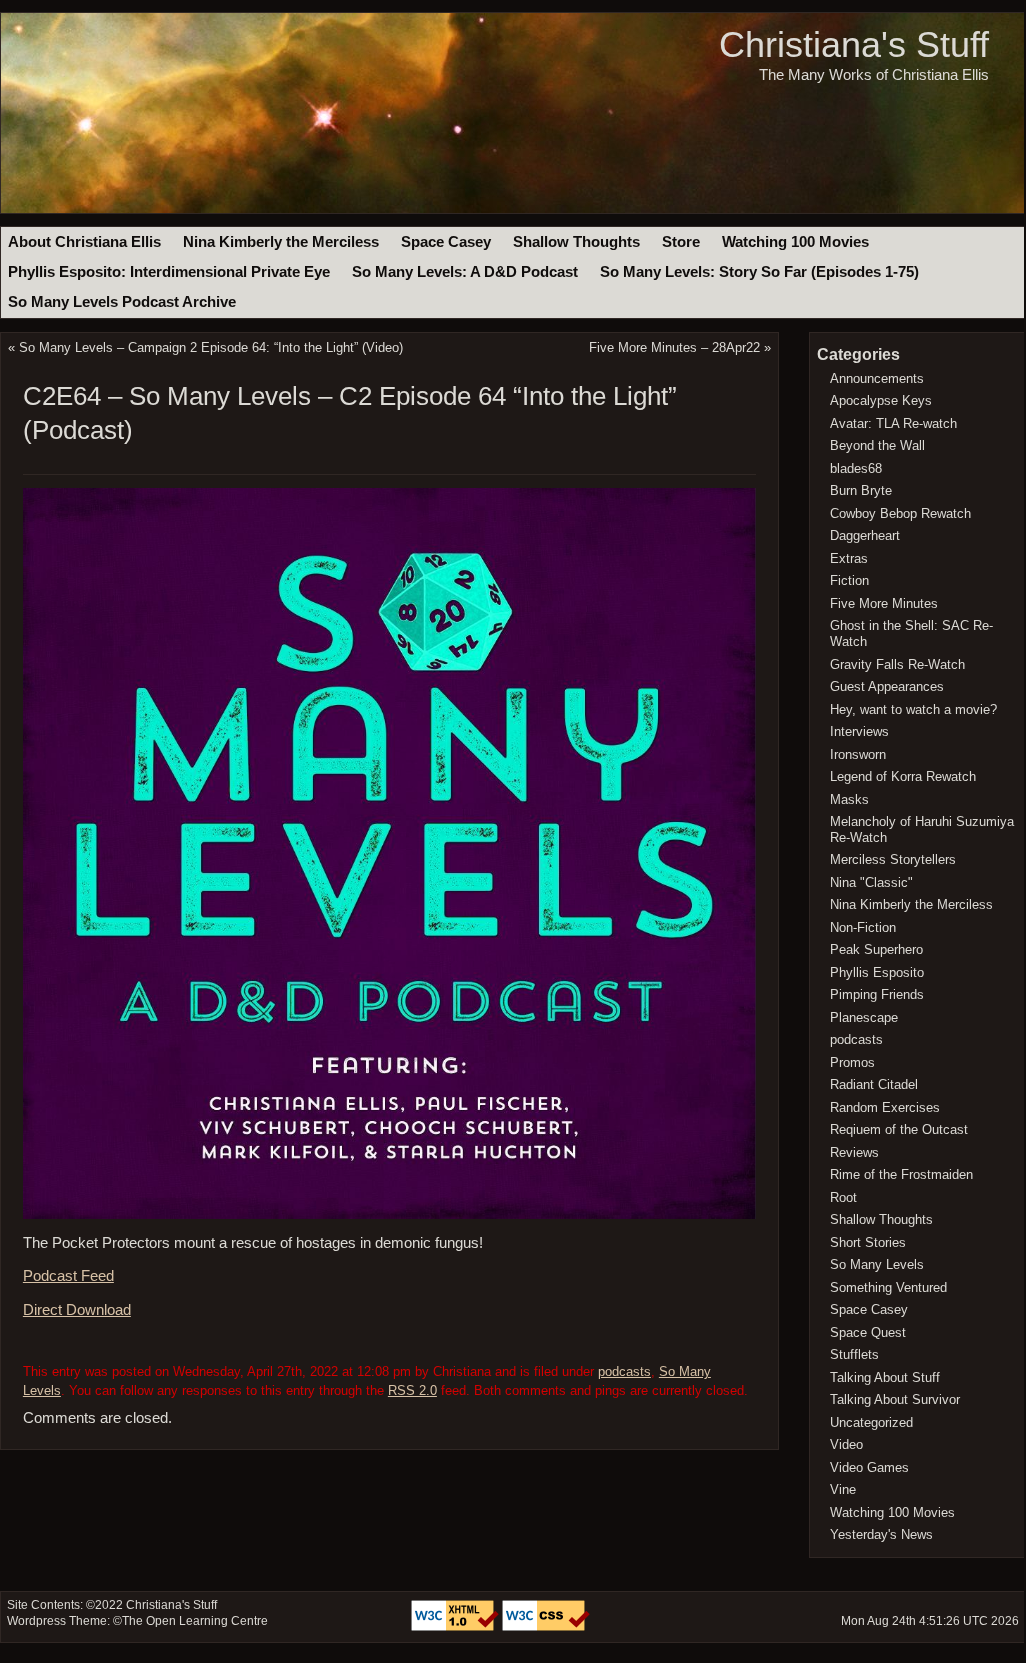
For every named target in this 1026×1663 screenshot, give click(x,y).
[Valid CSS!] (546, 1627)
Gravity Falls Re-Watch (897, 664)
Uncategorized (871, 1422)
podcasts (624, 1371)
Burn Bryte (861, 490)
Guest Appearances (887, 686)
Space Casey (446, 242)
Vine (843, 1489)
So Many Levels (877, 1264)
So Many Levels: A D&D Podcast (465, 272)
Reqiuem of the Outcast (899, 1129)
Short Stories (868, 1242)
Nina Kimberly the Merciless (281, 242)
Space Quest (868, 1332)
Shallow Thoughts (576, 242)
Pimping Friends (877, 994)
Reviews (854, 1152)
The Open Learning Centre (195, 1621)
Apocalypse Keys (881, 400)
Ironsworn (858, 754)
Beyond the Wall (877, 445)
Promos (852, 1062)
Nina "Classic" (871, 882)
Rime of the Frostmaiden (901, 1174)
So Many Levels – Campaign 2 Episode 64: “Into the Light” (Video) (211, 347)
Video (846, 1444)
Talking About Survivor (895, 1399)
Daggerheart (865, 535)
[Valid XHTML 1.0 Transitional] (456, 1627)
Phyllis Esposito (877, 972)
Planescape (864, 1017)
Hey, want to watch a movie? (913, 709)
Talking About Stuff (885, 1377)
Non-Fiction (863, 927)
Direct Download (77, 1310)
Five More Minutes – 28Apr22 (674, 347)
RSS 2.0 (412, 1390)
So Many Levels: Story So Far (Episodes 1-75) (759, 272)
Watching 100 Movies (795, 242)
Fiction (849, 580)
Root (843, 1197)
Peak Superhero (876, 949)
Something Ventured (888, 1287)
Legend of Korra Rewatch (903, 776)
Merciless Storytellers (893, 859)
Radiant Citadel (874, 1084)
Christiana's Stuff (854, 44)
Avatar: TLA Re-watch (893, 423)
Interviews (859, 731)
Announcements (877, 378)
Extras (849, 558)
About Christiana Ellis (84, 242)
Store (681, 242)
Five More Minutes (884, 603)
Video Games (869, 1467)
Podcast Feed (68, 1276)
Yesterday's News (881, 1534)
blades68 (856, 468)
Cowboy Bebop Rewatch (900, 513)
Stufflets (854, 1354)
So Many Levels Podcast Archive (122, 302)
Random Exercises (885, 1107)
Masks (849, 799)
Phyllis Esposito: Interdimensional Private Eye (169, 272)
